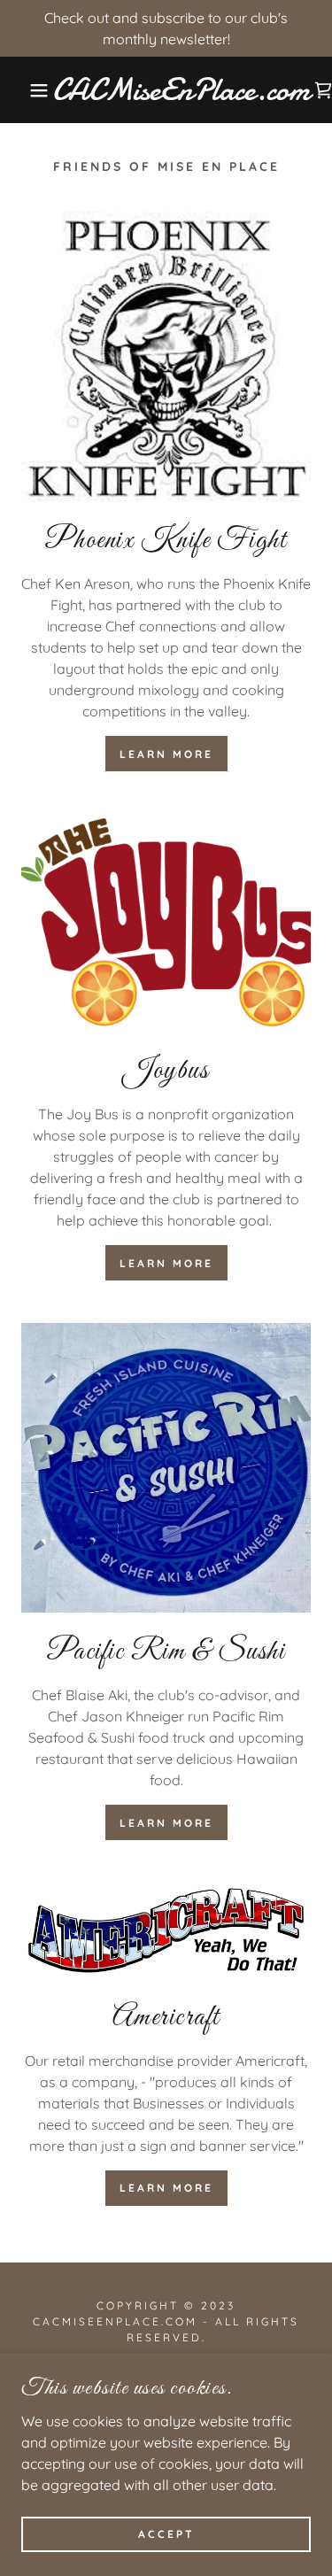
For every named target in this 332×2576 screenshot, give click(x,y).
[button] (26, 90)
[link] (181, 90)
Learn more (166, 754)
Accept (166, 2534)
